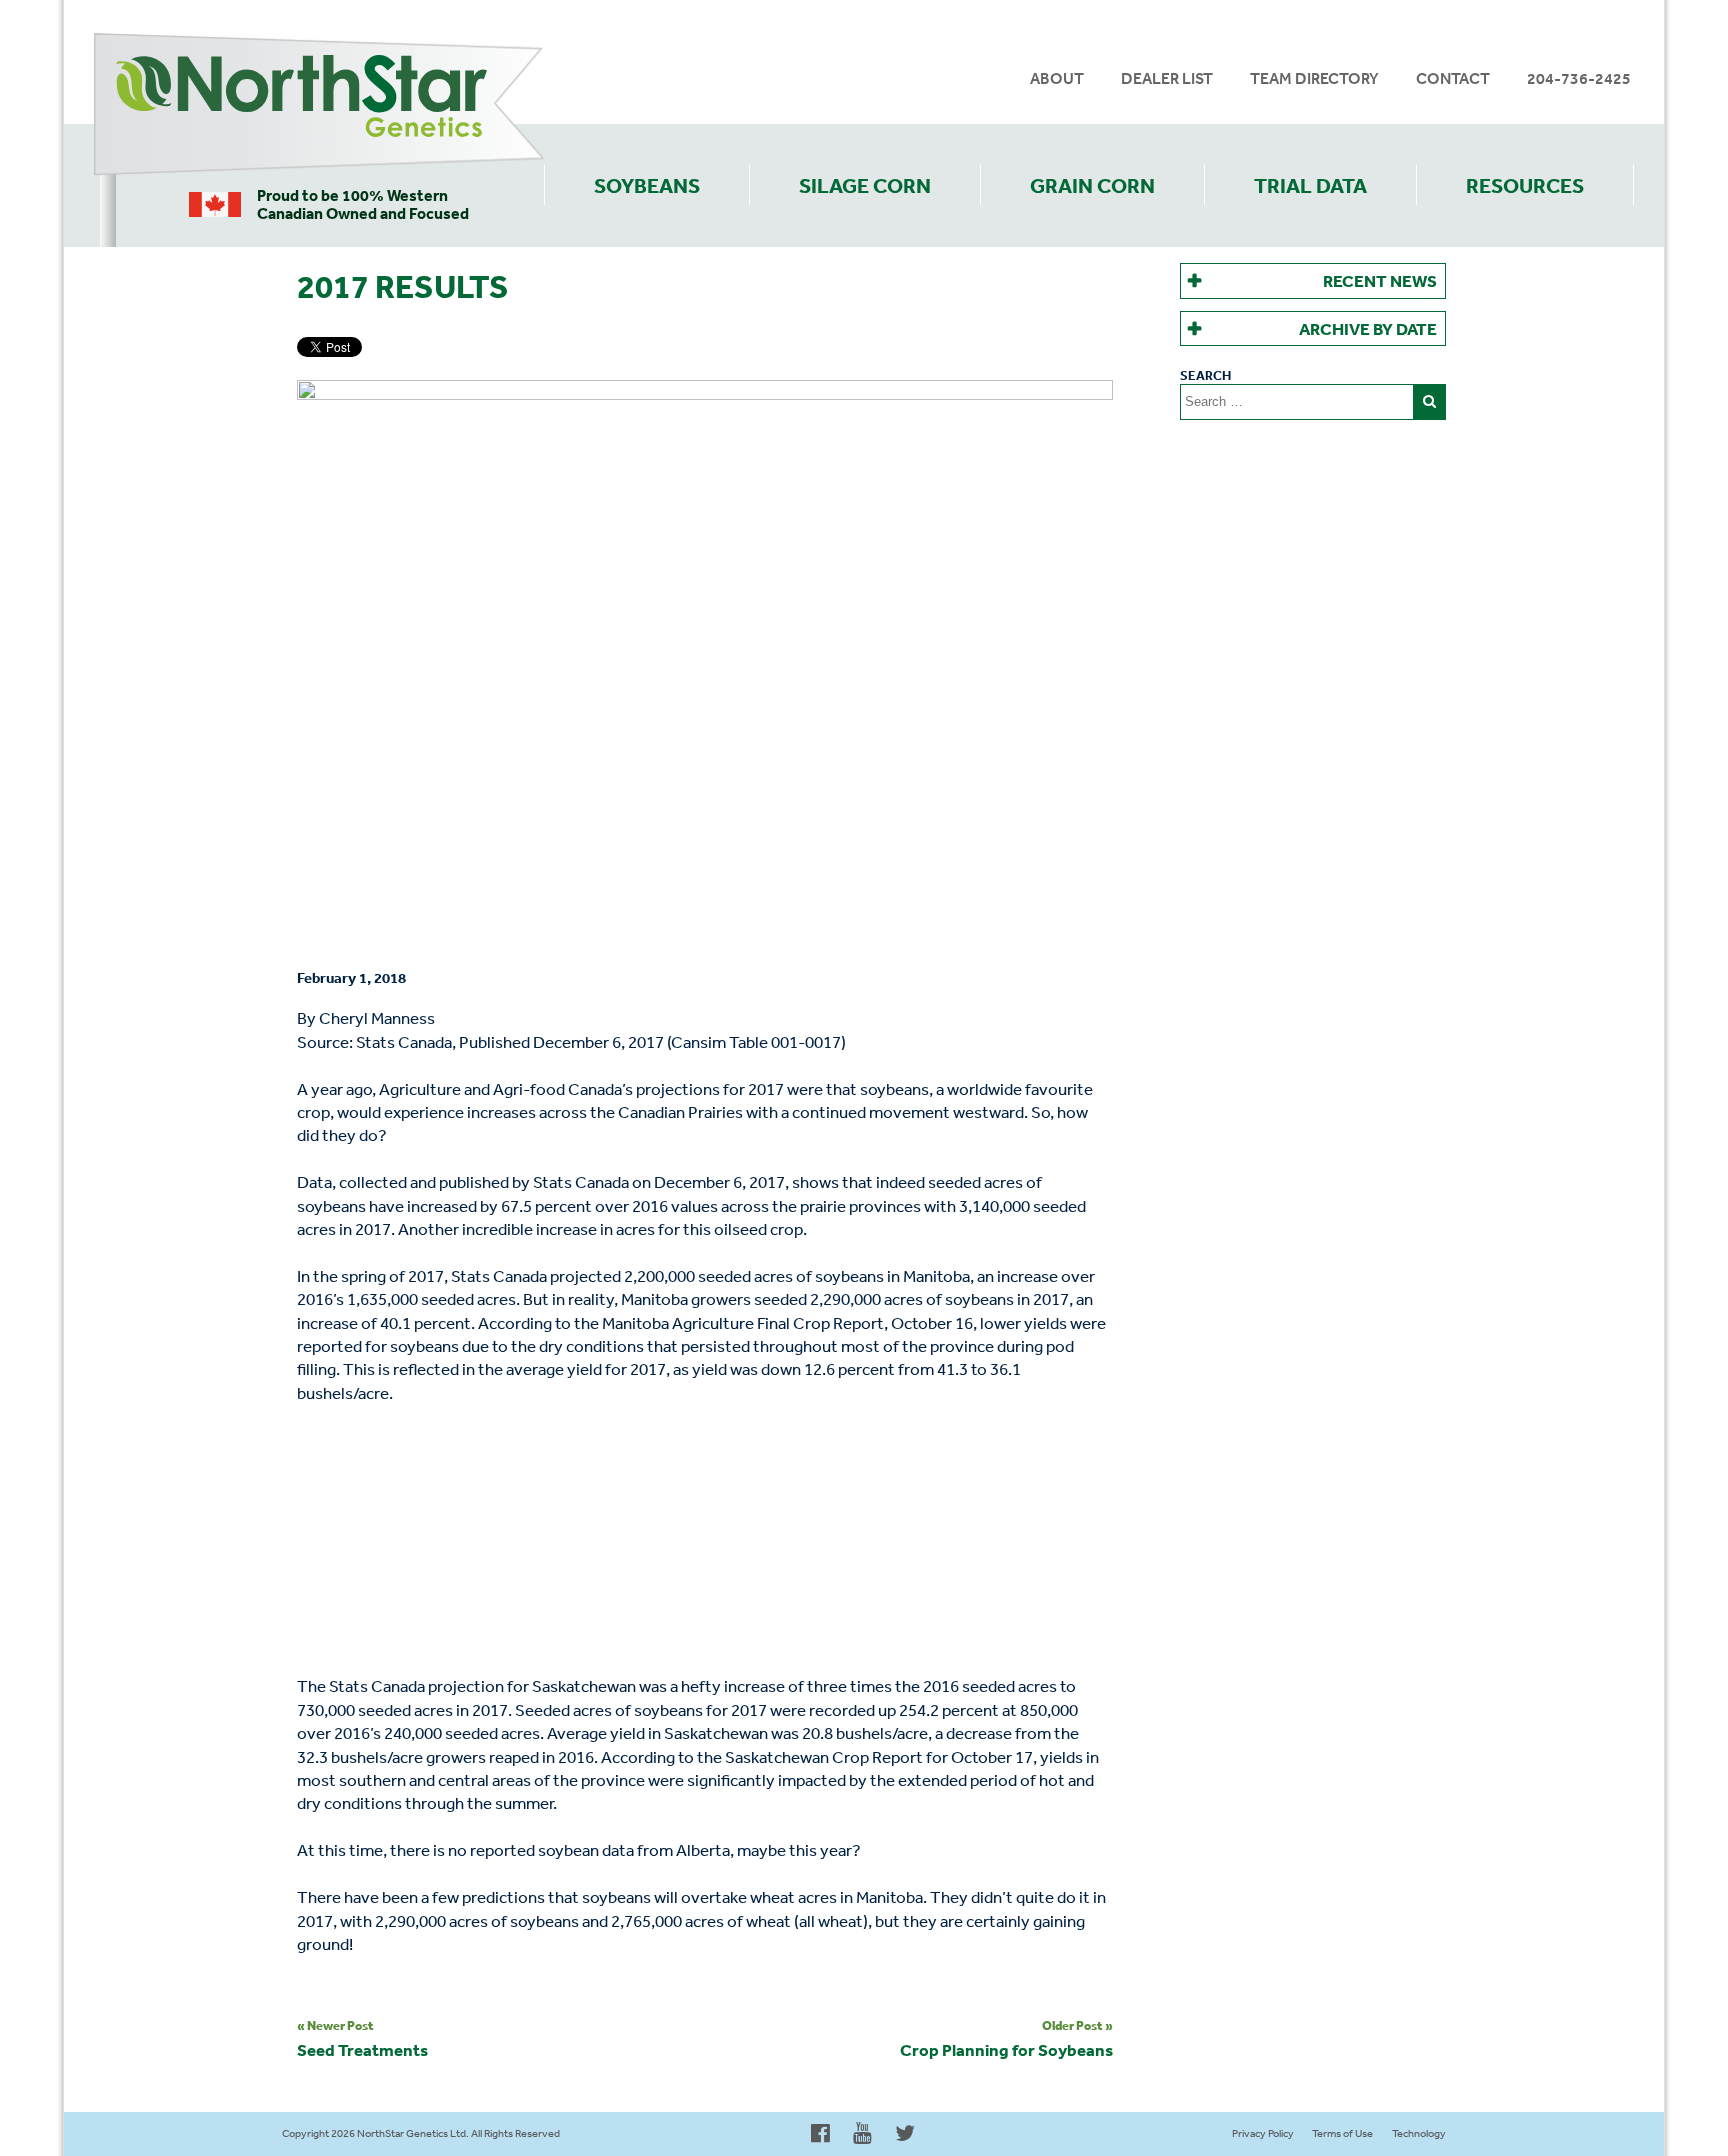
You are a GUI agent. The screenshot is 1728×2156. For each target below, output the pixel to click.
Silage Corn (865, 185)
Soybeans (647, 185)
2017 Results (403, 286)
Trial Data (1310, 185)
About (1057, 78)
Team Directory (1314, 78)
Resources (1525, 185)
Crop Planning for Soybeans (1006, 2038)
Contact (1453, 78)
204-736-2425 (1579, 78)
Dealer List (1167, 78)
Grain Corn (1092, 185)
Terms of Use (1342, 2133)
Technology (1419, 2133)
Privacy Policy (1263, 2133)
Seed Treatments (362, 2038)
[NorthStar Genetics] (319, 105)
